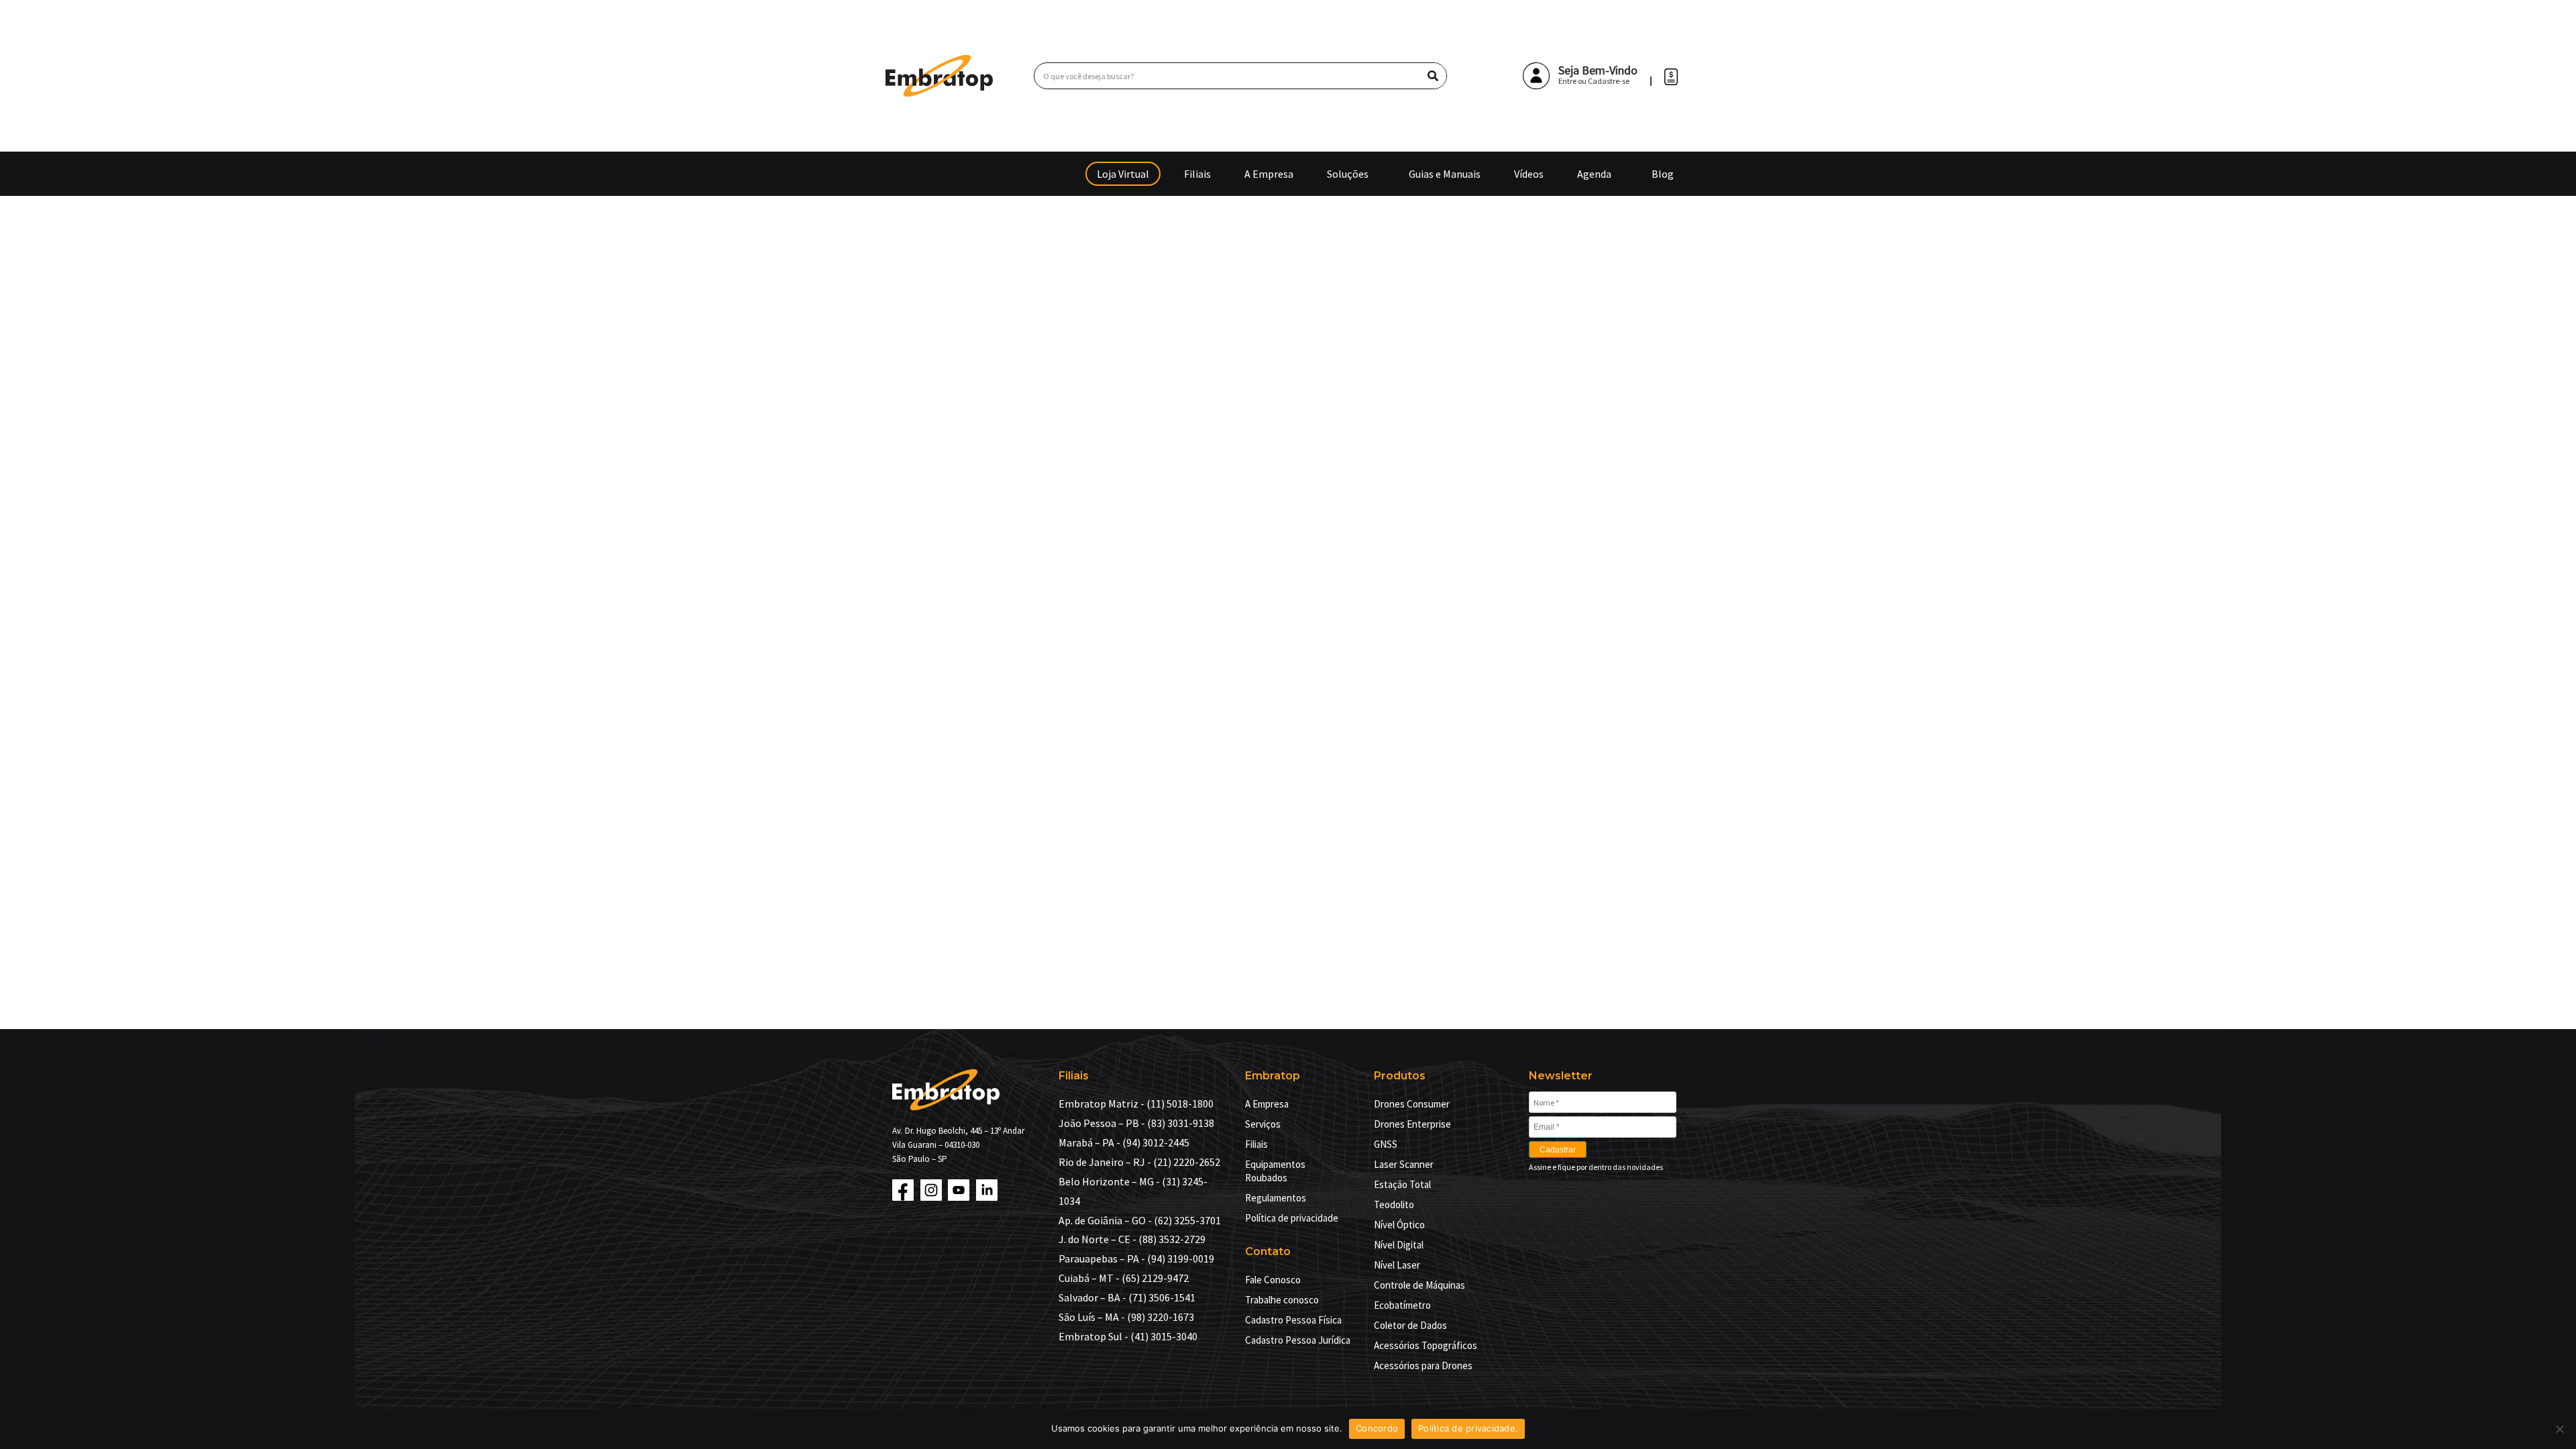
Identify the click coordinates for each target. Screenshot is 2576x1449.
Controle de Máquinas (1419, 1285)
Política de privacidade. (1468, 1428)
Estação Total (1402, 1184)
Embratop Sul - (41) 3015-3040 (1128, 1336)
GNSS (1386, 1144)
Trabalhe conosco (1282, 1300)
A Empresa (1269, 174)
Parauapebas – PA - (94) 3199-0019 (1136, 1258)
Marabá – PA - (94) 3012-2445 (1124, 1142)
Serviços (1263, 1124)
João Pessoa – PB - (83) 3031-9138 (1136, 1123)
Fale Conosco (1273, 1280)
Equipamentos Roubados (1275, 1171)
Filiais (1197, 174)
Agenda (1594, 174)
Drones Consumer (1412, 1104)
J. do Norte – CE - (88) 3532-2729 (1132, 1239)
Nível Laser (1397, 1265)
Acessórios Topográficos (1426, 1345)
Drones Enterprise (1412, 1124)
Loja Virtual (1123, 174)
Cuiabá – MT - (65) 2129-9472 (1124, 1278)
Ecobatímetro (1402, 1305)
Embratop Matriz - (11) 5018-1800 (1136, 1104)
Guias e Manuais (1445, 174)
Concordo (1377, 1428)
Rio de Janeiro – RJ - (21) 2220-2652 (1139, 1162)
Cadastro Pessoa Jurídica (1298, 1340)
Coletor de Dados (1410, 1325)
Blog (1663, 174)
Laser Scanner (1404, 1164)
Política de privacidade (1292, 1218)
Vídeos (1529, 174)
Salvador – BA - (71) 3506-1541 (1127, 1297)
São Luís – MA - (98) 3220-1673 (1126, 1317)
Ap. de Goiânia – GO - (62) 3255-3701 (1140, 1220)
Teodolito (1394, 1204)
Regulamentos (1276, 1198)
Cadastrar (1558, 1150)
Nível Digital (1399, 1245)
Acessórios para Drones (1423, 1365)
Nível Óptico (1399, 1225)
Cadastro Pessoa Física (1293, 1320)
